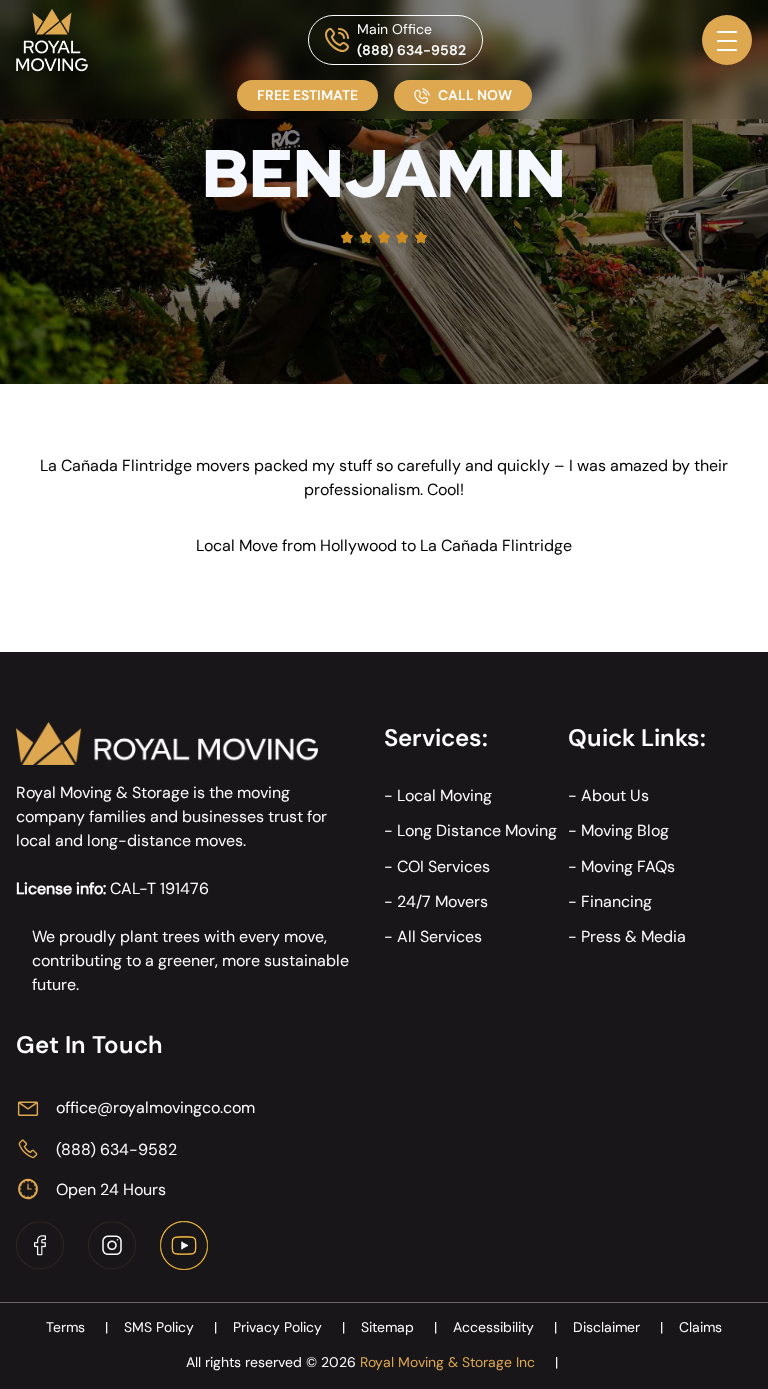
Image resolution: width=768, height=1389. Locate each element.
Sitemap (399, 1327)
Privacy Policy (289, 1327)
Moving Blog (625, 830)
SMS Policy (170, 1327)
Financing (616, 901)
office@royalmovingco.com (155, 1107)
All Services (439, 936)
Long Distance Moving (477, 830)
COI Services (443, 866)
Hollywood (358, 545)
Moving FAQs (628, 866)
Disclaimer (618, 1327)
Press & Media (633, 936)
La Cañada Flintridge (496, 545)
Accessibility (505, 1327)
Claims (700, 1327)
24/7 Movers (442, 901)
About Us (615, 795)
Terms (77, 1327)
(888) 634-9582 (411, 50)
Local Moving (444, 795)
